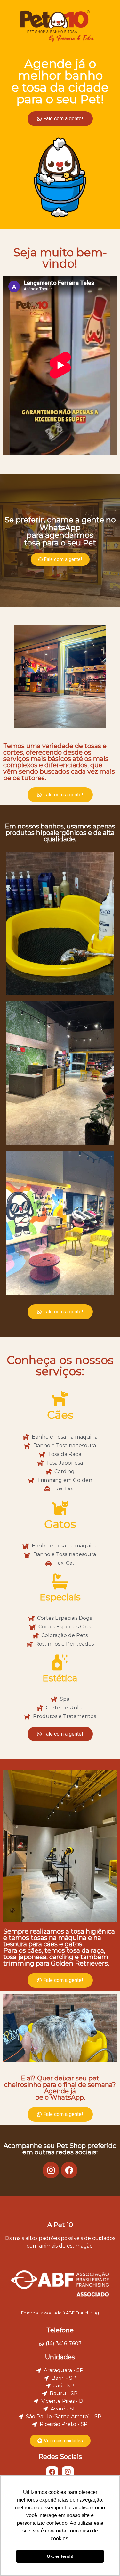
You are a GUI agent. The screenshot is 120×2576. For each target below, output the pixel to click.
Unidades (60, 2357)
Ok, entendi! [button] (60, 2556)
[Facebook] (69, 2170)
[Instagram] (51, 2170)
